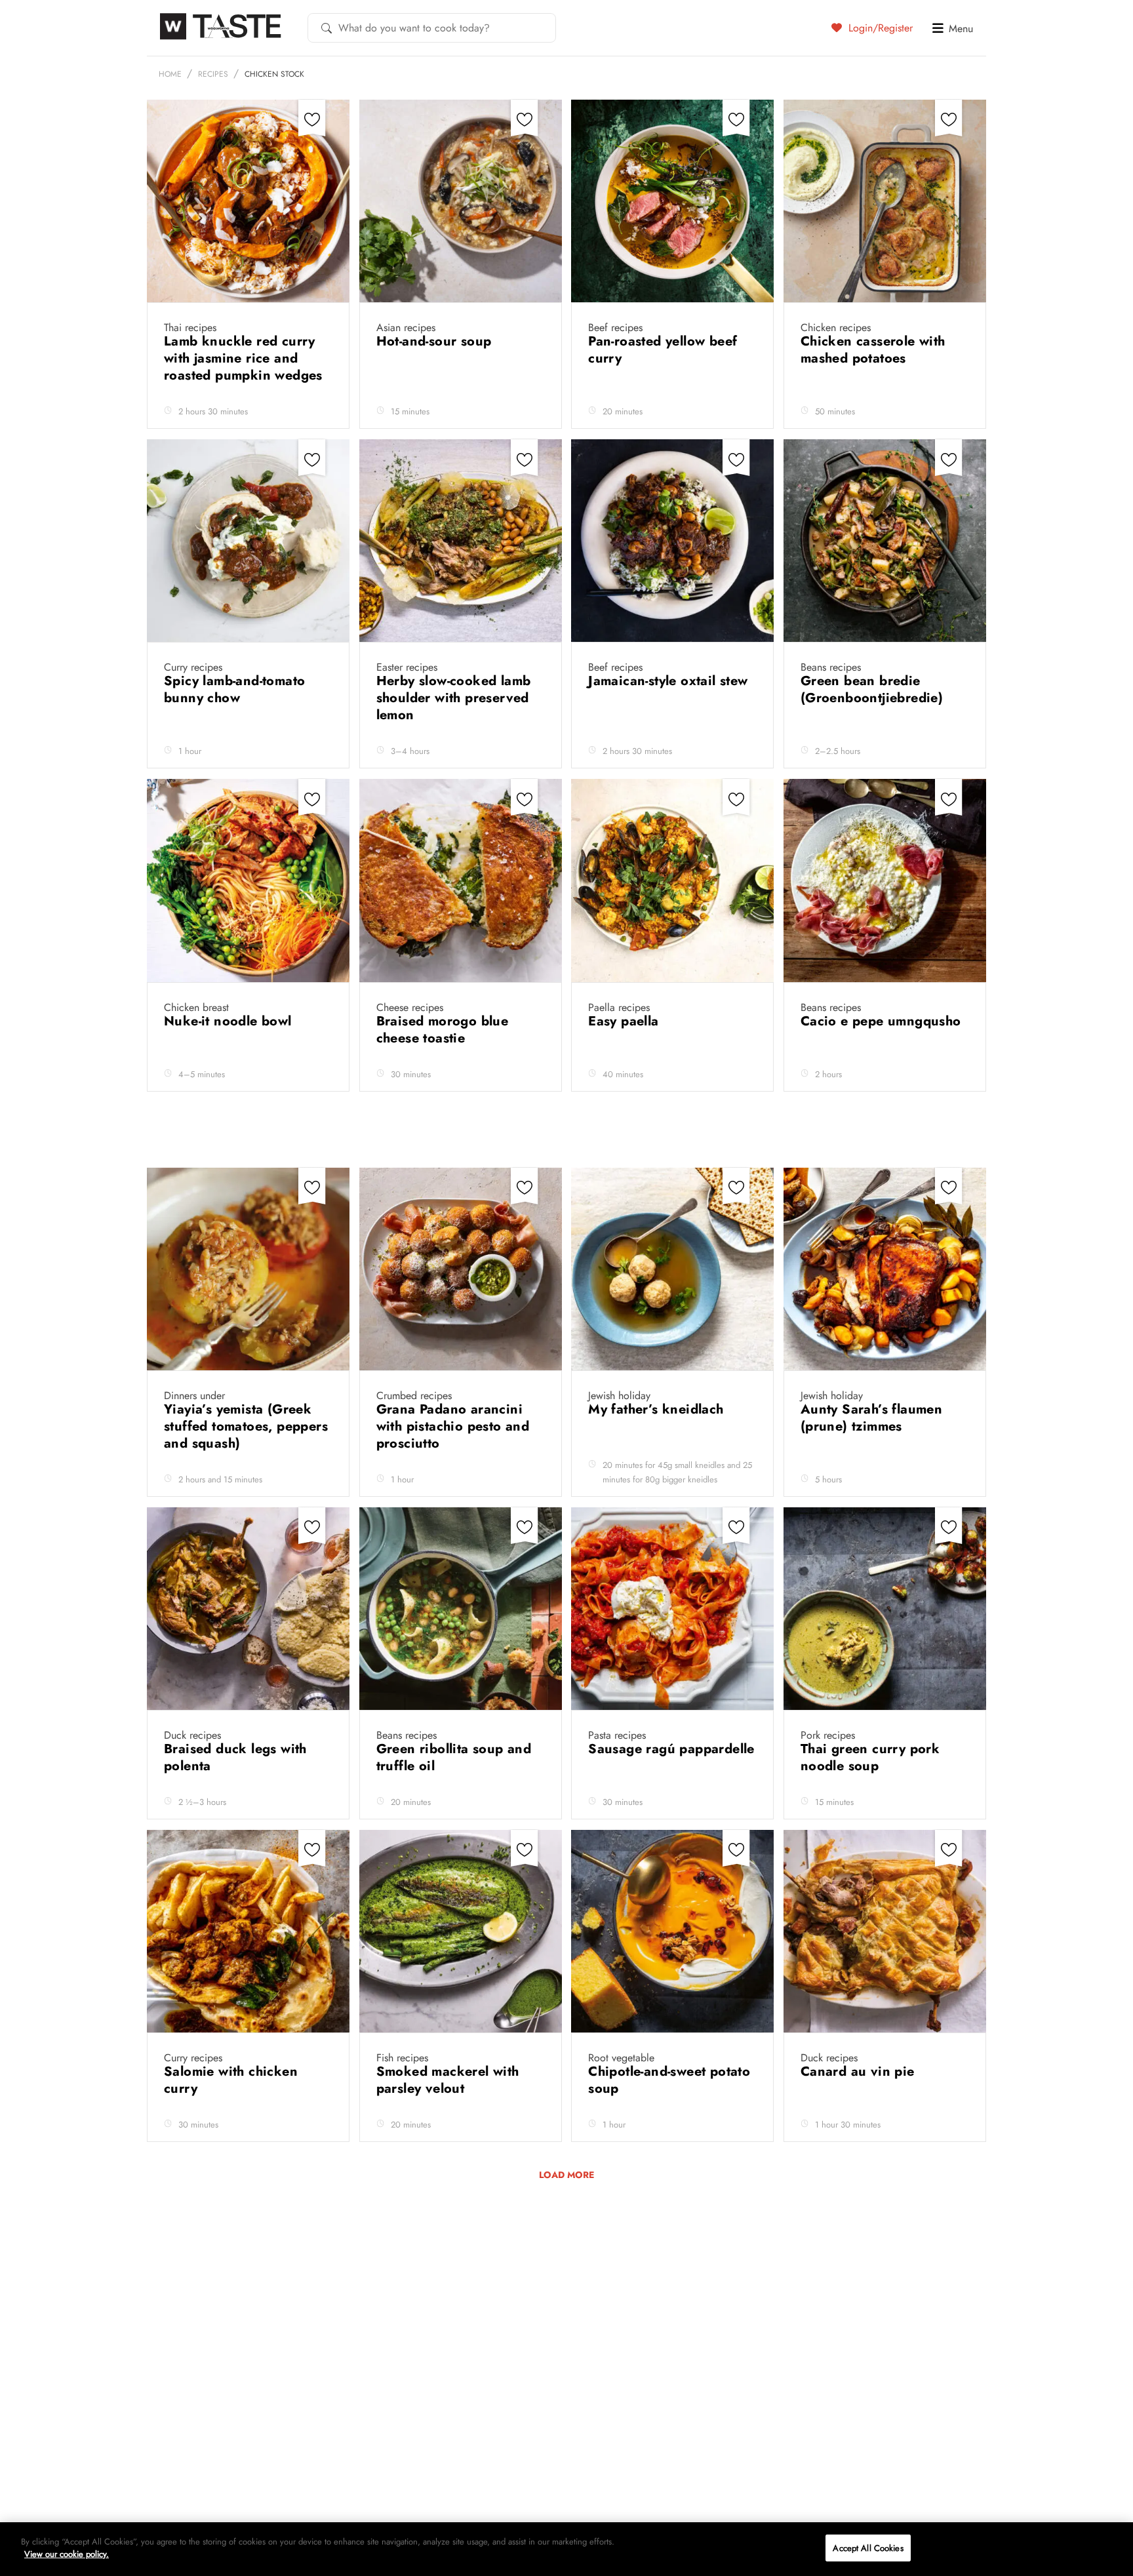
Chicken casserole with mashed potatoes (873, 350)
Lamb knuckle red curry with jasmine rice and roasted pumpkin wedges (245, 358)
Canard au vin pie (860, 2071)
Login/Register (879, 28)
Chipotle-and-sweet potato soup (669, 2080)
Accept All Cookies (868, 2548)
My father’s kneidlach (658, 1409)
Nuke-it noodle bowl (230, 1021)
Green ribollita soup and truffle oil (454, 1757)
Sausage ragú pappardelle (671, 1749)
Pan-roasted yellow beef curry (663, 350)
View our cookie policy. (67, 2554)
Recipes (213, 74)
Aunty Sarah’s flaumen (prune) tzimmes (871, 1418)
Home (170, 74)
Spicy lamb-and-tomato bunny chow (234, 689)
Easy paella (626, 1021)
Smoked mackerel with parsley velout (448, 2080)
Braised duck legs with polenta (235, 1757)
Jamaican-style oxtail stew (670, 681)
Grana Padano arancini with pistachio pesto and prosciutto (453, 1426)
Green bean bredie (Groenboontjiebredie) (874, 689)
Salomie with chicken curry (231, 2080)
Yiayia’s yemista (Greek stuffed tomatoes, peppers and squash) (246, 1426)
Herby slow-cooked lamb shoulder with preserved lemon (454, 698)
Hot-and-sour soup (436, 341)
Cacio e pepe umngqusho (881, 1021)
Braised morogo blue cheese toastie (443, 1030)
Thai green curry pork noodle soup (870, 1757)
